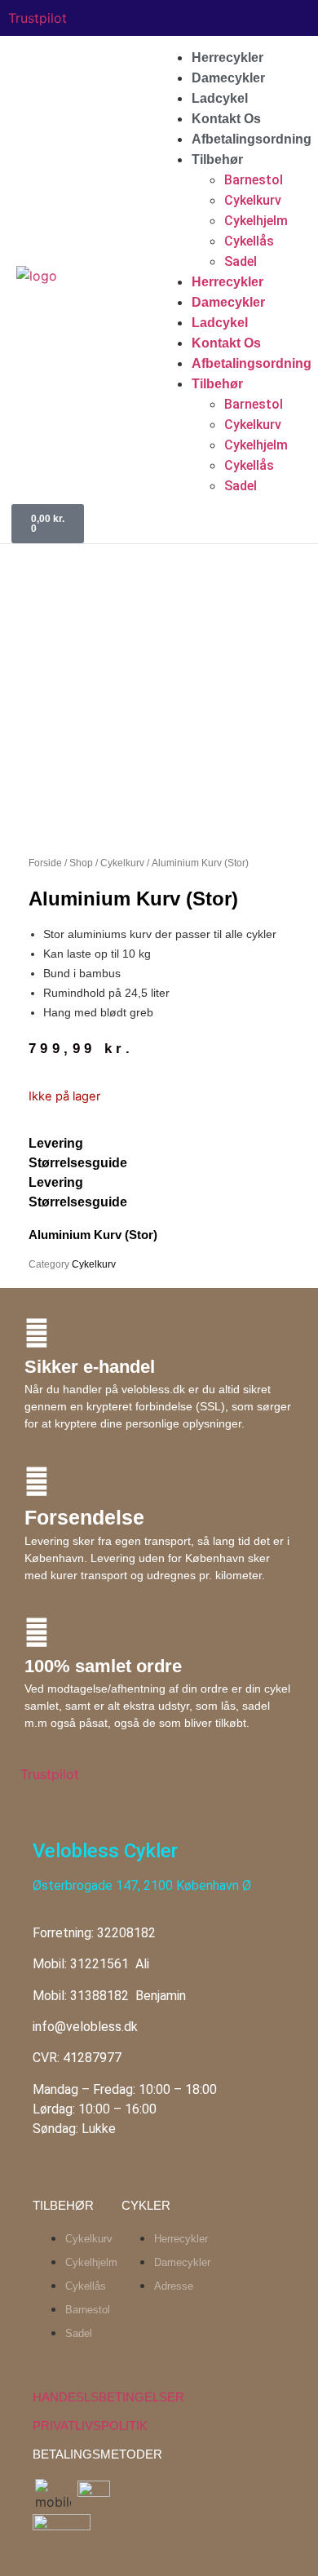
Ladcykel (220, 98)
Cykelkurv (253, 200)
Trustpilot (38, 18)
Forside (45, 863)
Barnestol (254, 180)
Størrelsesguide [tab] (78, 1163)
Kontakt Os (226, 119)
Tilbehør (217, 159)
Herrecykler (227, 58)
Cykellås (249, 241)
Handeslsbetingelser (108, 2397)
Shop (81, 863)
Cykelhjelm (256, 221)
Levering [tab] (56, 1143)
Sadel (241, 261)
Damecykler (228, 78)
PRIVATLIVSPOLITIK (90, 2426)
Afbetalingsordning (252, 139)
